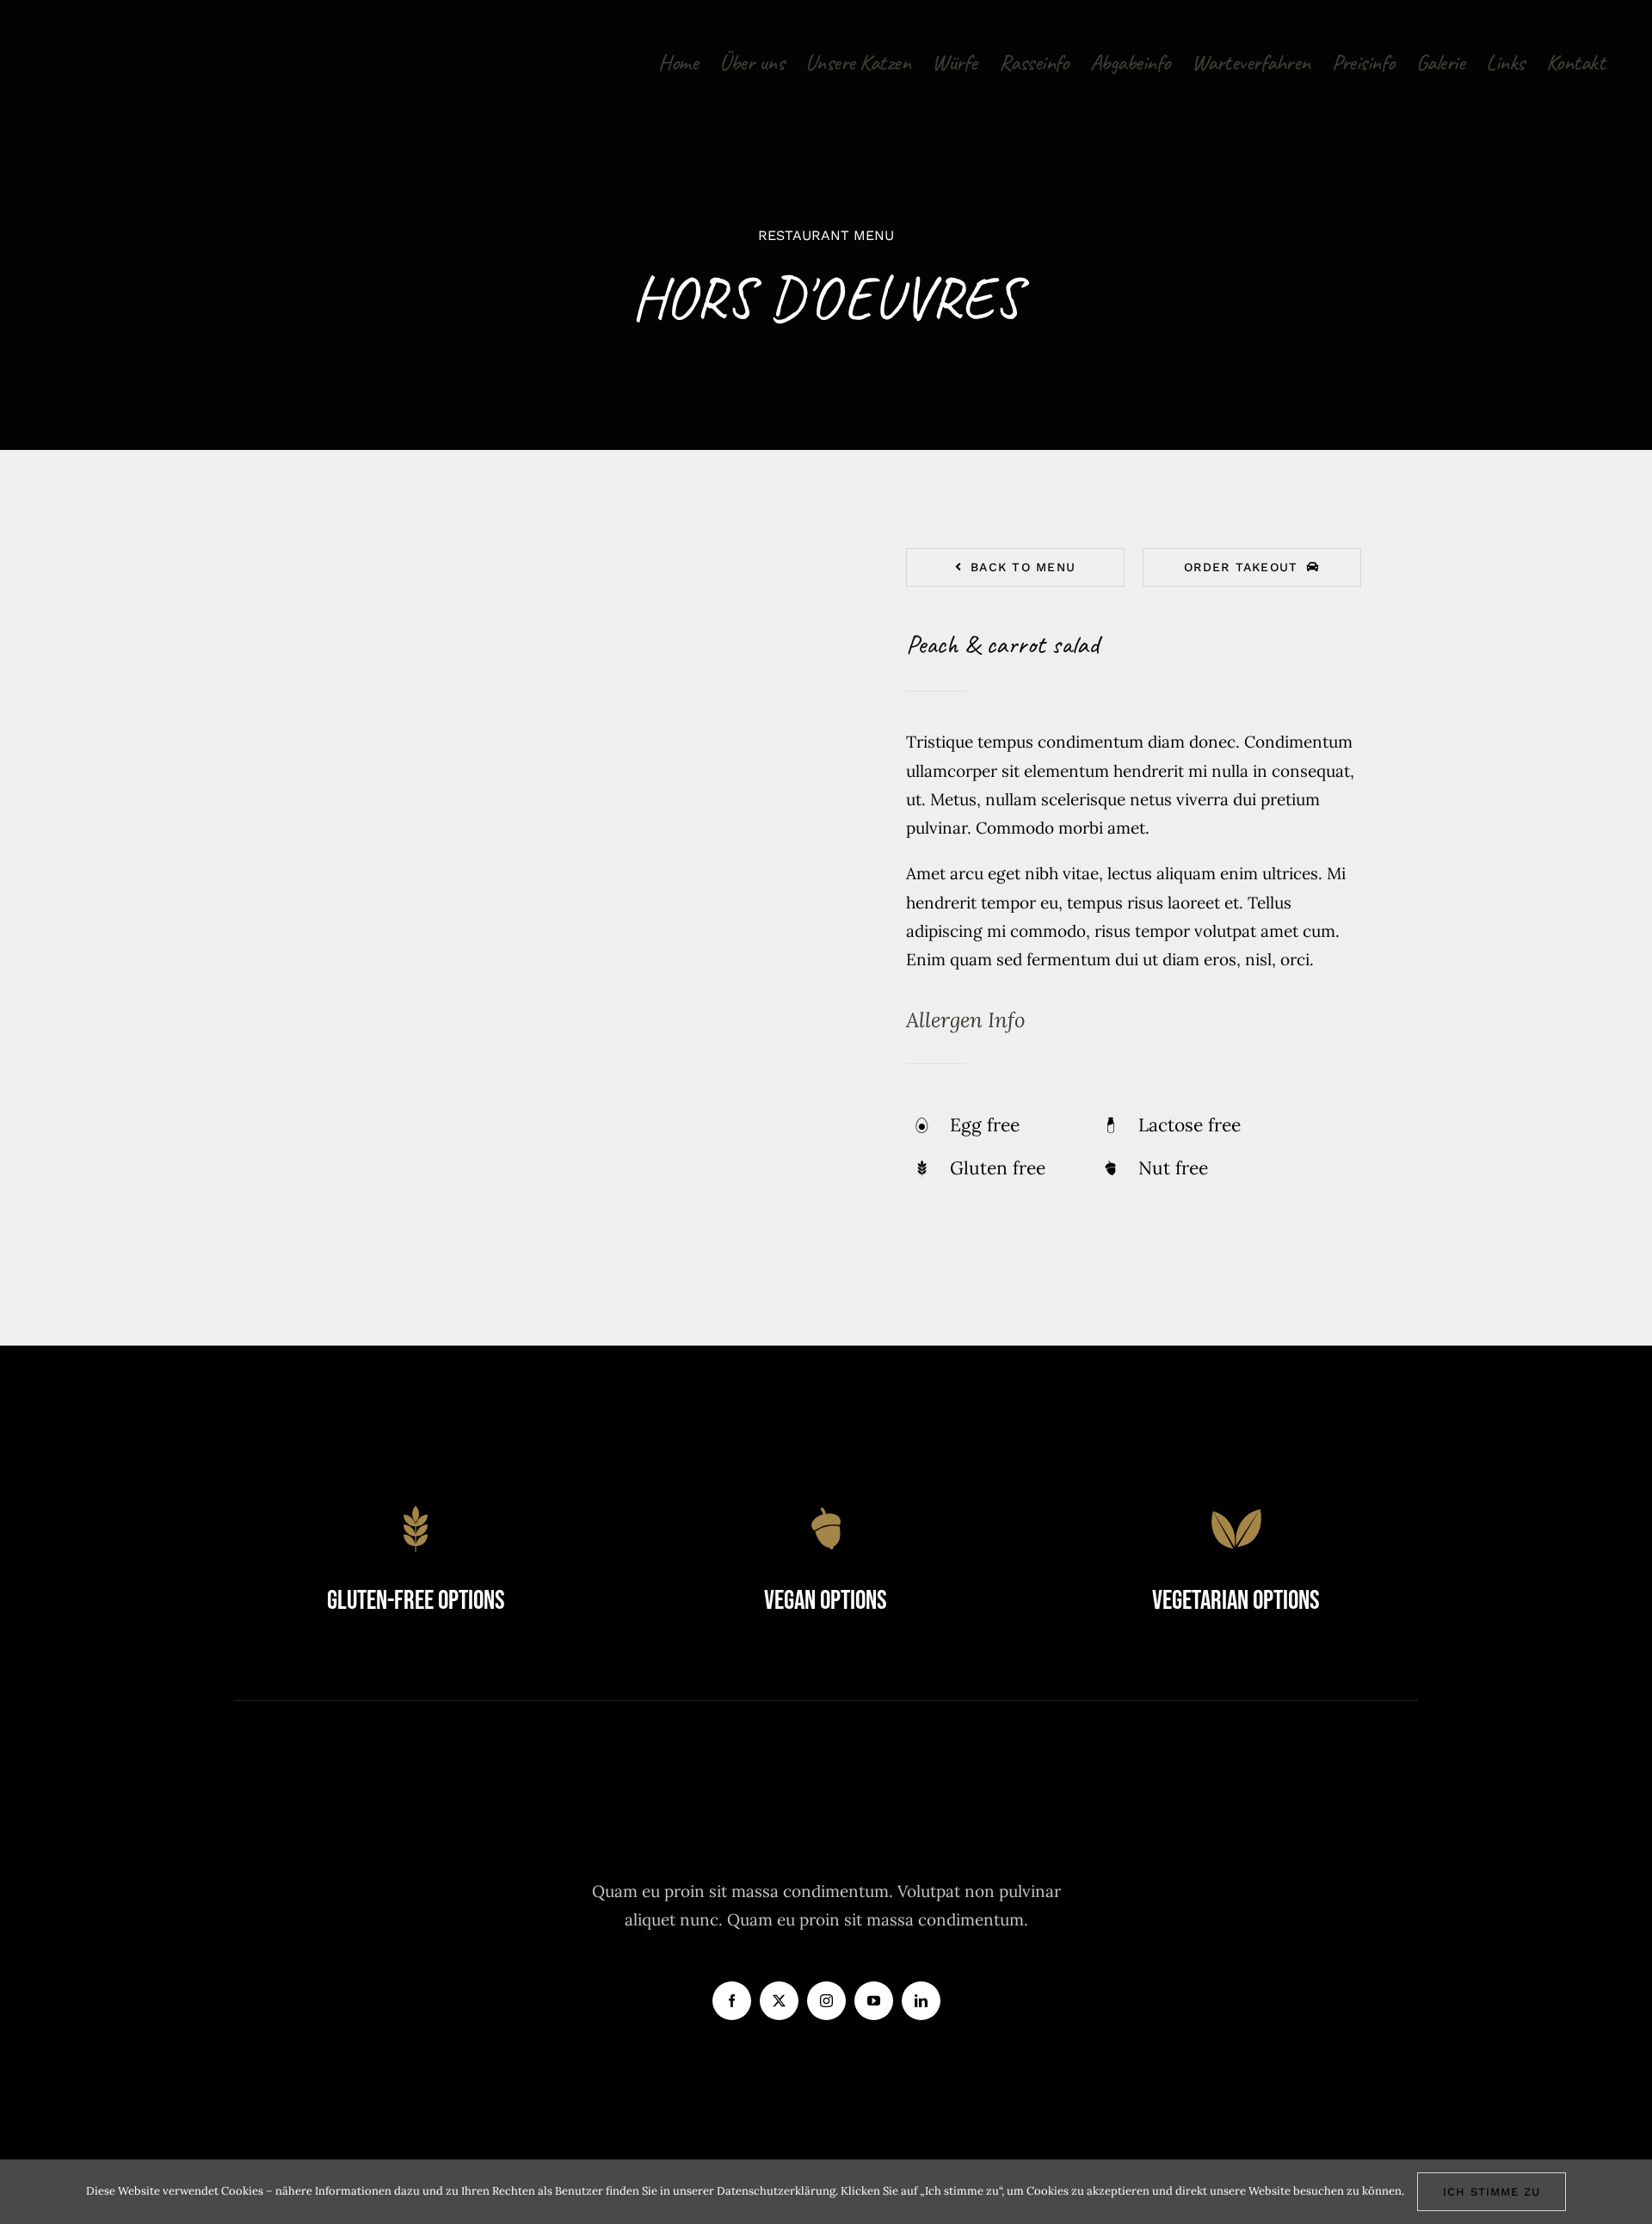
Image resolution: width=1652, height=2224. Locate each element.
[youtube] (874, 2001)
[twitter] (779, 2001)
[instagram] (826, 2001)
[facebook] (732, 2001)
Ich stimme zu (1492, 2192)
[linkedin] (921, 2001)
